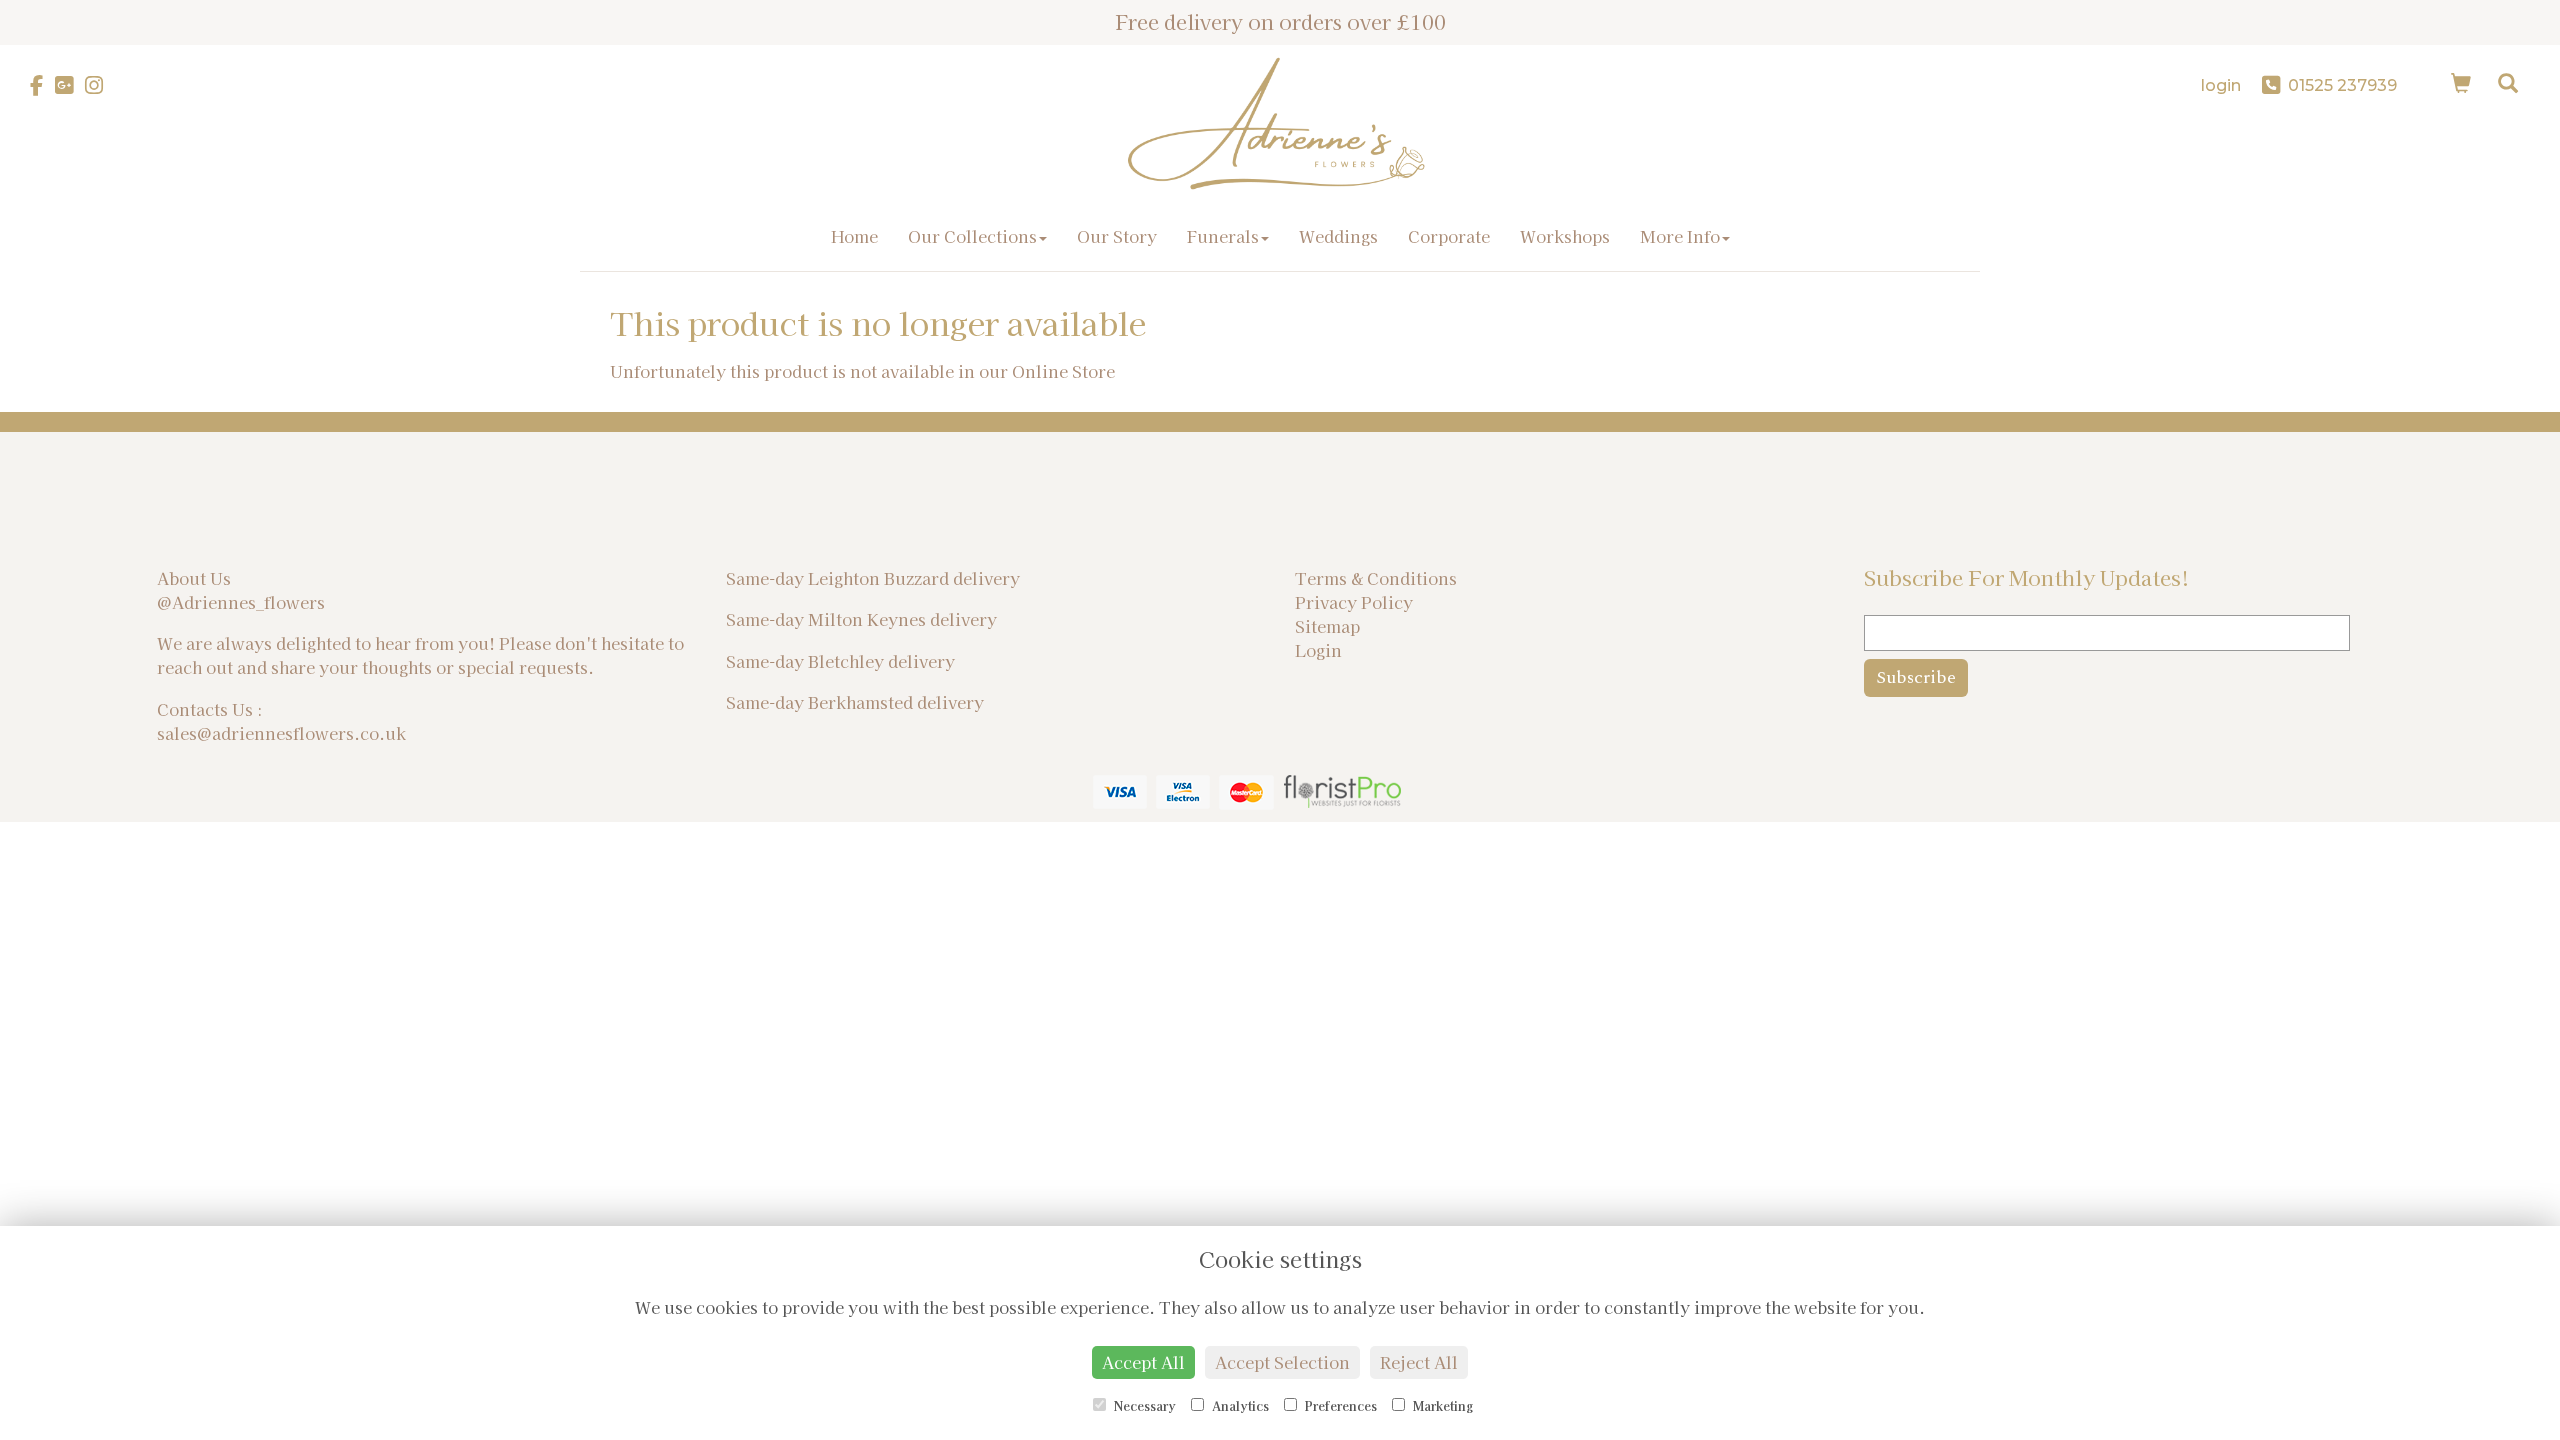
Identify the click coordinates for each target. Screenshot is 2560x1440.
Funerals (1223, 236)
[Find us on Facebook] (42, 85)
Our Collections (972, 236)
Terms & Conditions (1376, 578)
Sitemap (1327, 626)
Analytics (1239, 1405)
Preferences (1339, 1405)
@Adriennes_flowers (241, 602)
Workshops (1565, 236)
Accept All (1143, 1362)
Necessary (1143, 1405)
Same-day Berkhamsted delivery (855, 702)
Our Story (1117, 236)
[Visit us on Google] (70, 85)
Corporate (1449, 236)
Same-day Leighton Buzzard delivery (873, 578)
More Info (1680, 236)
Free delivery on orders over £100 (1280, 21)
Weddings (1338, 236)
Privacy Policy (1354, 602)
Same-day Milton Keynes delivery (861, 619)
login (2221, 85)
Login (1318, 650)
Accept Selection (1282, 1362)
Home (854, 236)
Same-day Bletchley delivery (840, 661)
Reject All (1419, 1362)
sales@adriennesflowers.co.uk (281, 733)
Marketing (1441, 1405)
